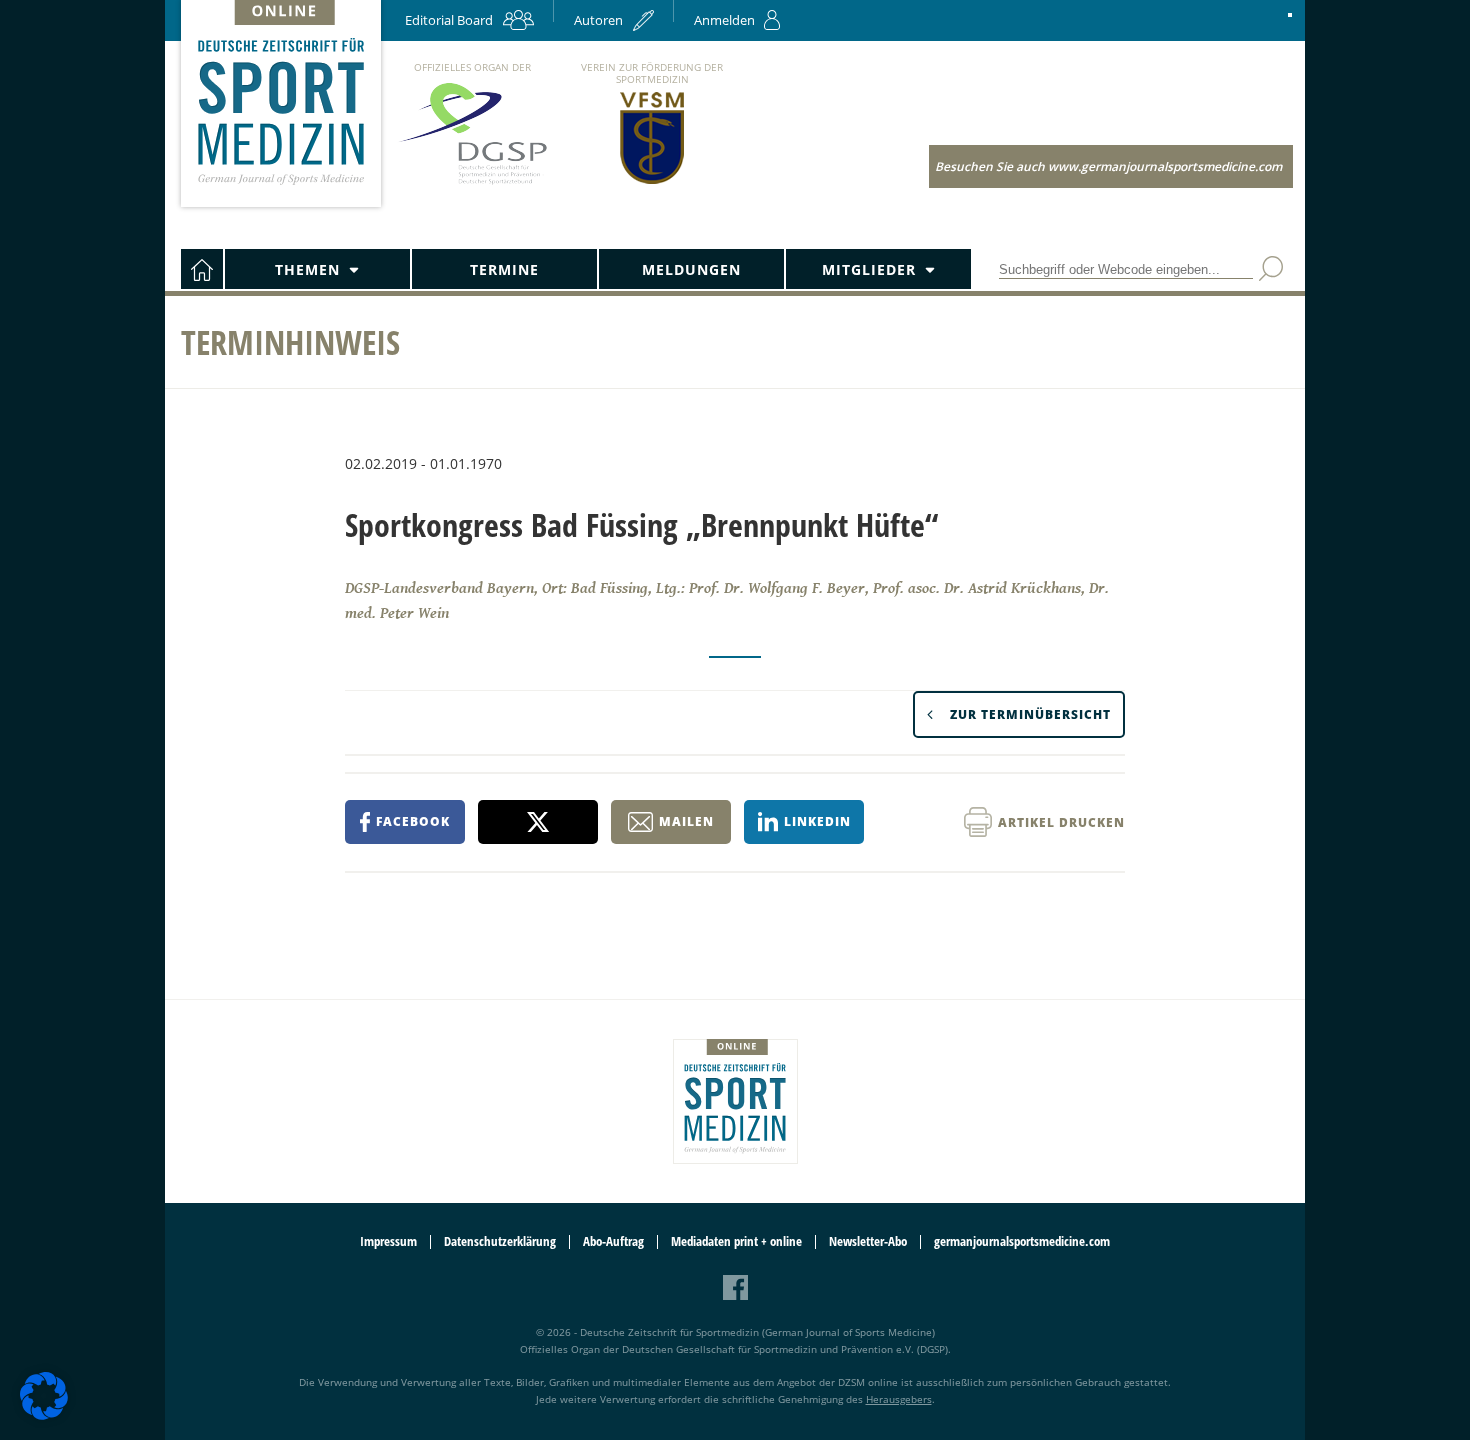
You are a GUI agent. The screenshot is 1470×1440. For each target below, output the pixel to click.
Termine (504, 269)
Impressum (388, 1241)
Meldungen (691, 269)
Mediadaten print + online (736, 1241)
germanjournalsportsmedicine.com (1022, 1241)
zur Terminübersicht (1030, 714)
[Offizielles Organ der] (472, 183)
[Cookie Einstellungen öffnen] (44, 1416)
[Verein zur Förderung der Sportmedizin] (652, 182)
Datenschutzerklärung (500, 1241)
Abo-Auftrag (613, 1241)
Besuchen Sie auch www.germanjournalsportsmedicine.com (1108, 166)
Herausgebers (899, 1399)
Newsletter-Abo (868, 1241)
